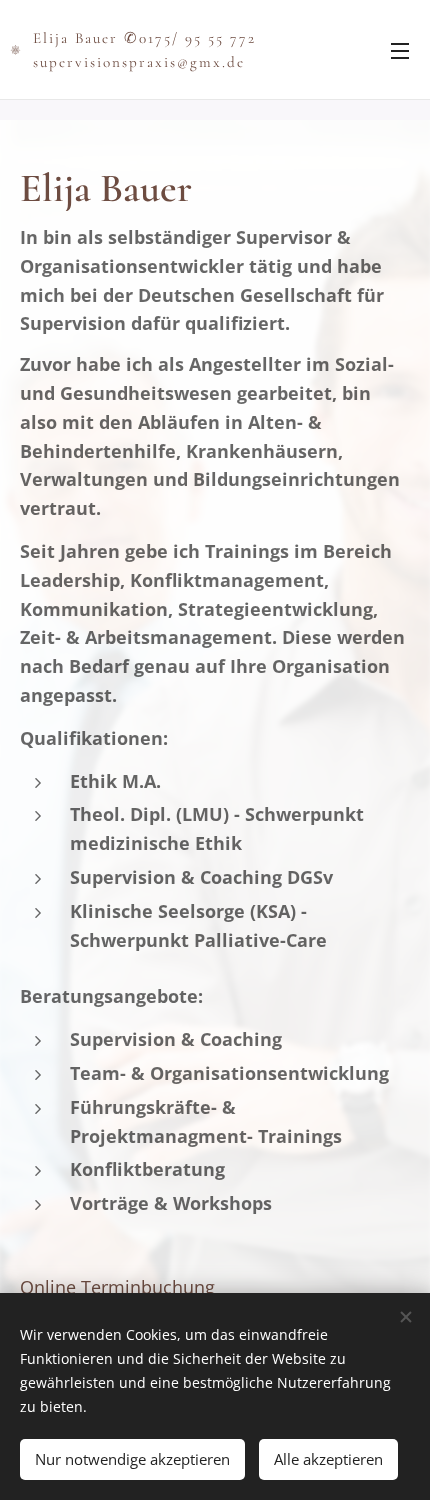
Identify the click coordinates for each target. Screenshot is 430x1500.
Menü (400, 50)
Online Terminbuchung (117, 1287)
